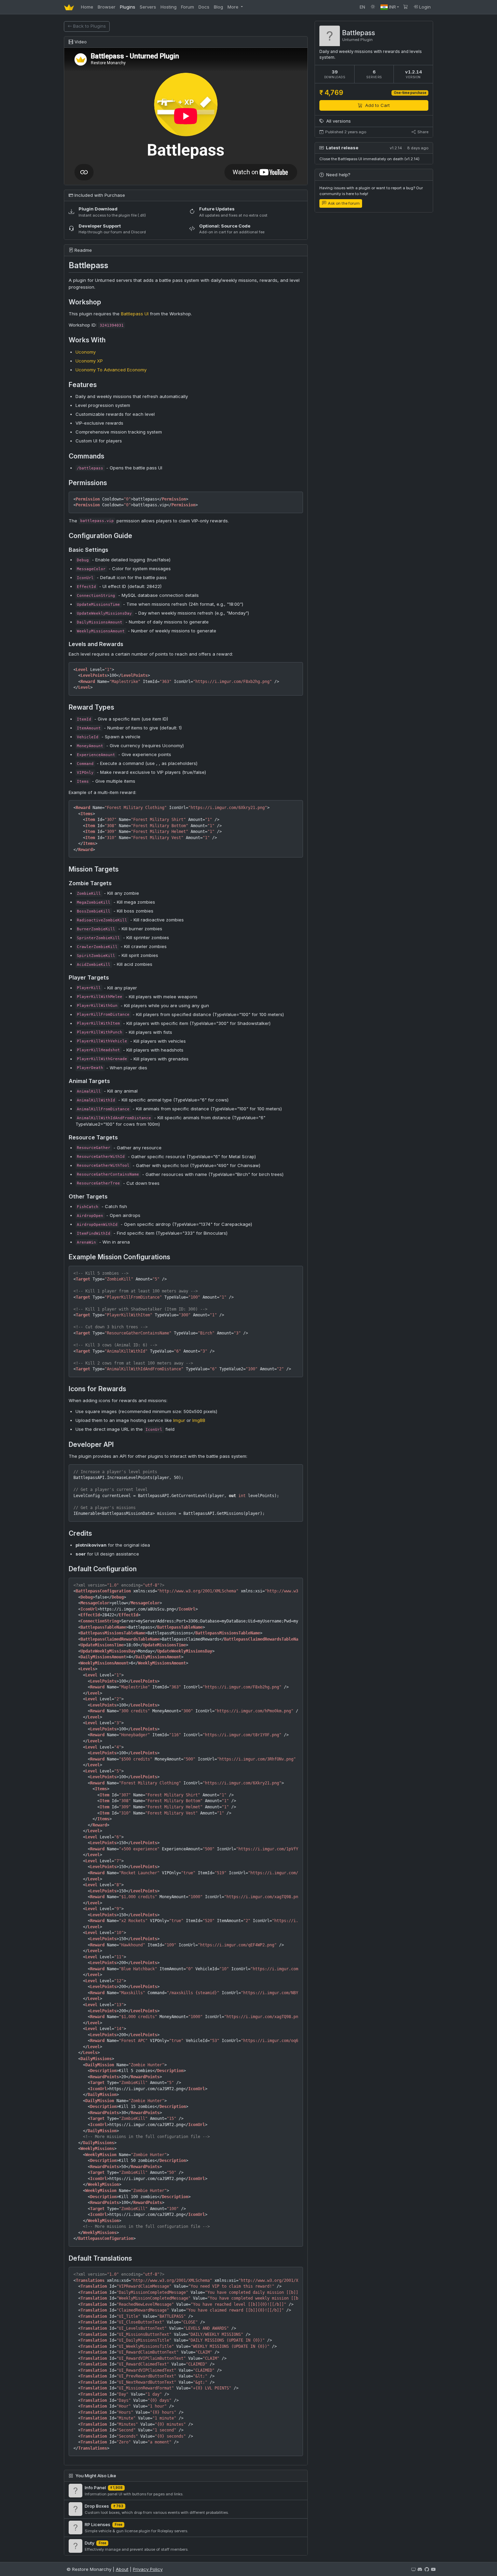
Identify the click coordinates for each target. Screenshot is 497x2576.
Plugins (128, 7)
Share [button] (422, 132)
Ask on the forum (343, 203)
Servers (148, 7)
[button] (390, 7)
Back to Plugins (89, 26)
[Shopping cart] (406, 7)
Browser (107, 7)
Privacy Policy (148, 2569)
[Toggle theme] (373, 7)
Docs (204, 7)
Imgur (179, 1420)
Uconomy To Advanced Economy (111, 370)
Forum (188, 7)
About (122, 2569)
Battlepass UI (135, 314)
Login (424, 7)
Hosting (169, 7)
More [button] (234, 7)
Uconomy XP (89, 361)
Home (87, 7)
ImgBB (199, 1420)
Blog (218, 7)
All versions (338, 121)
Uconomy (86, 352)
